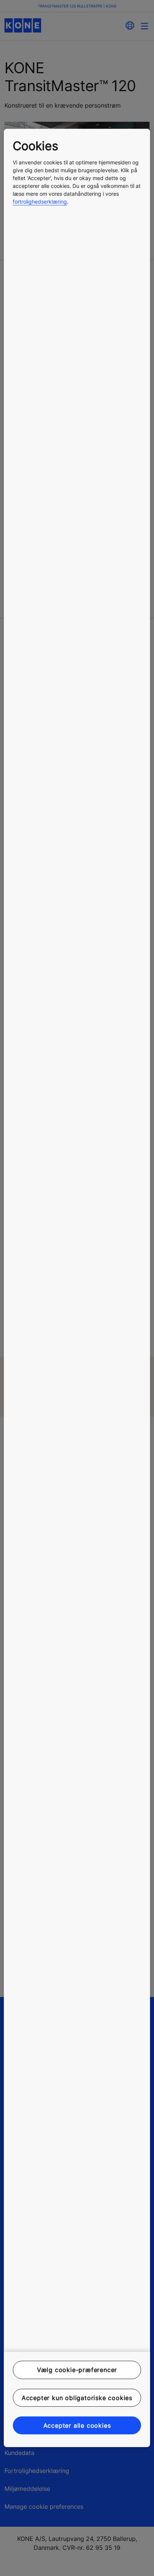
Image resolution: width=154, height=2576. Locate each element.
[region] (77, 1288)
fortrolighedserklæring (40, 202)
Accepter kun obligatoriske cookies (77, 2397)
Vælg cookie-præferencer (77, 2370)
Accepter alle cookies (77, 2425)
